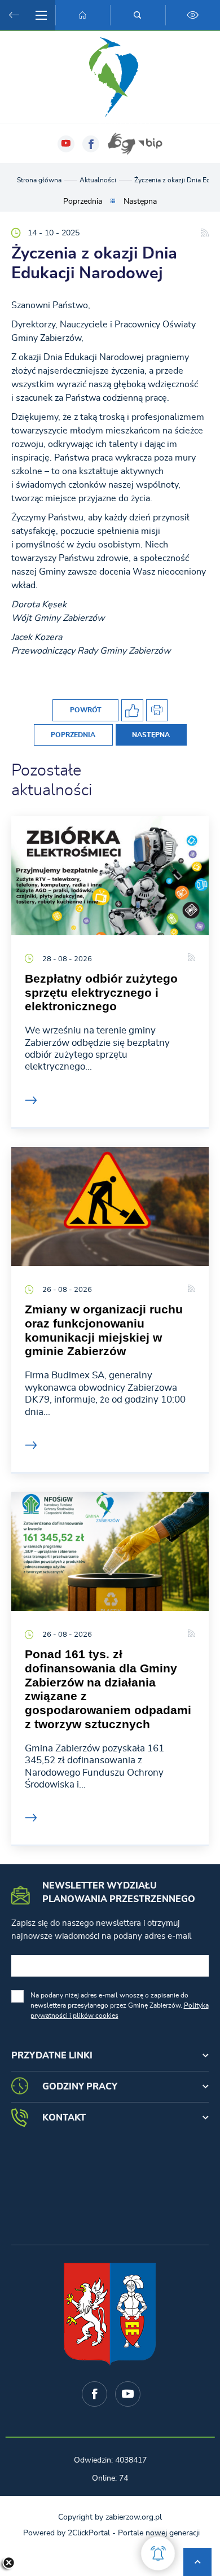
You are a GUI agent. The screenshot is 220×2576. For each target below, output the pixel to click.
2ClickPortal (89, 2533)
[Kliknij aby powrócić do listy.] (113, 202)
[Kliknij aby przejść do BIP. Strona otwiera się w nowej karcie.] (150, 144)
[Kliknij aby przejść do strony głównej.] (83, 15)
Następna (140, 201)
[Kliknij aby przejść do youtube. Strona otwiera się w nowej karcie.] (66, 144)
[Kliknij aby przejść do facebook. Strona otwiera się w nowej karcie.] (91, 144)
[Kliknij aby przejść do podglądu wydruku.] (157, 710)
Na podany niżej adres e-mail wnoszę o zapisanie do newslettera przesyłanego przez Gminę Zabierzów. (120, 2005)
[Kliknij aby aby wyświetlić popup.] (158, 2553)
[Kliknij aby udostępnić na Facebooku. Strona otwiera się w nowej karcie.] (132, 710)
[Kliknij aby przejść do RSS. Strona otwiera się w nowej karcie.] (205, 233)
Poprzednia (83, 201)
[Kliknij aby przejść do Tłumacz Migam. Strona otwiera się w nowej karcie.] (121, 144)
